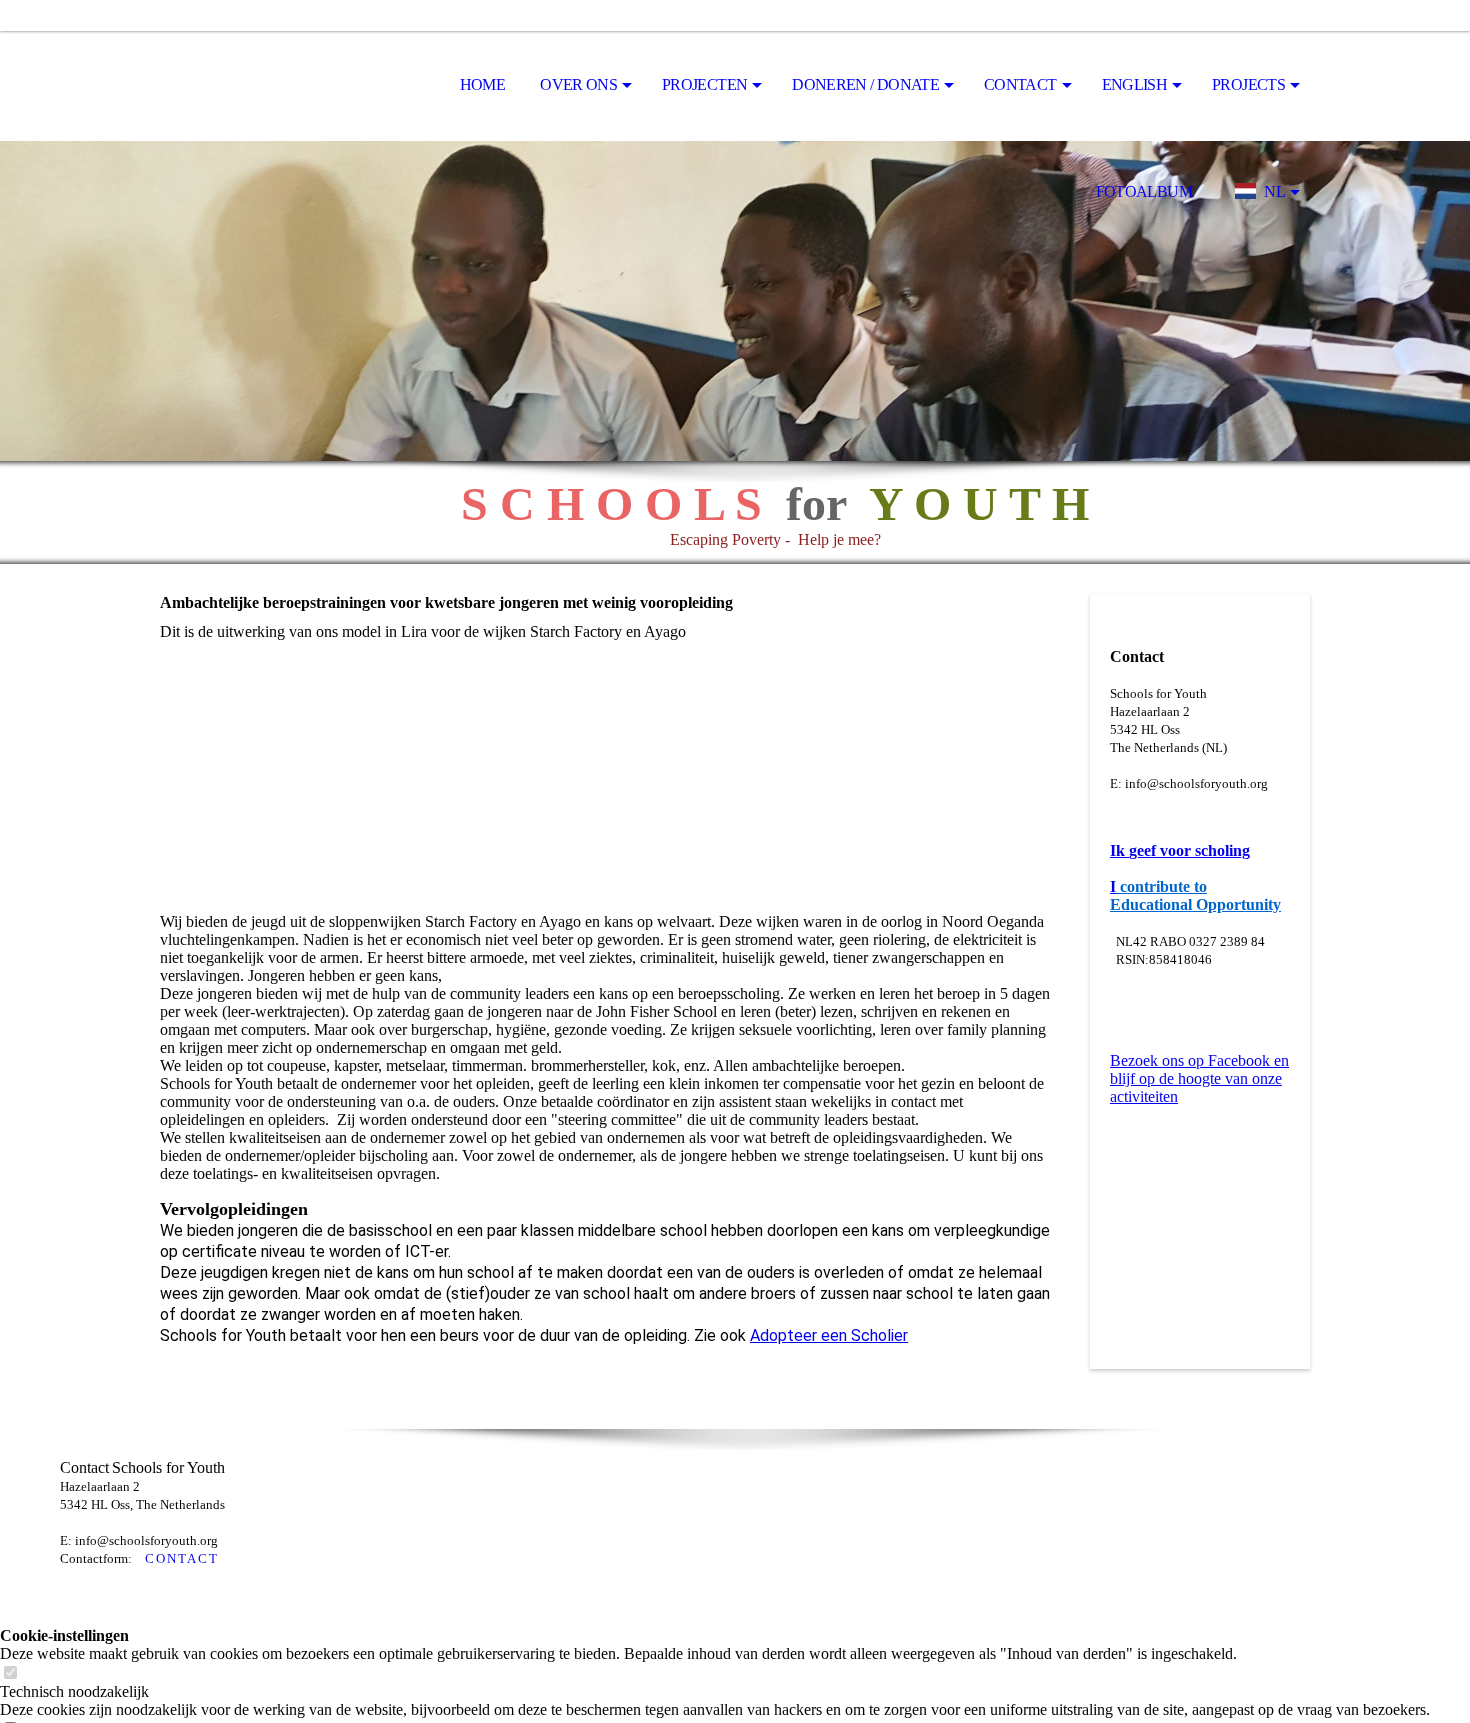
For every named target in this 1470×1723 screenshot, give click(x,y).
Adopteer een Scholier (829, 1335)
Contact (1020, 84)
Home (482, 84)
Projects (1248, 84)
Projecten (704, 84)
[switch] (10, 1673)
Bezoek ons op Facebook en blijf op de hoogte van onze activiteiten (1199, 1078)
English (1135, 84)
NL (1274, 191)
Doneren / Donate (865, 84)
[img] (260, 86)
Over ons (578, 84)
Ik (1117, 850)
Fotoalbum (1144, 191)
